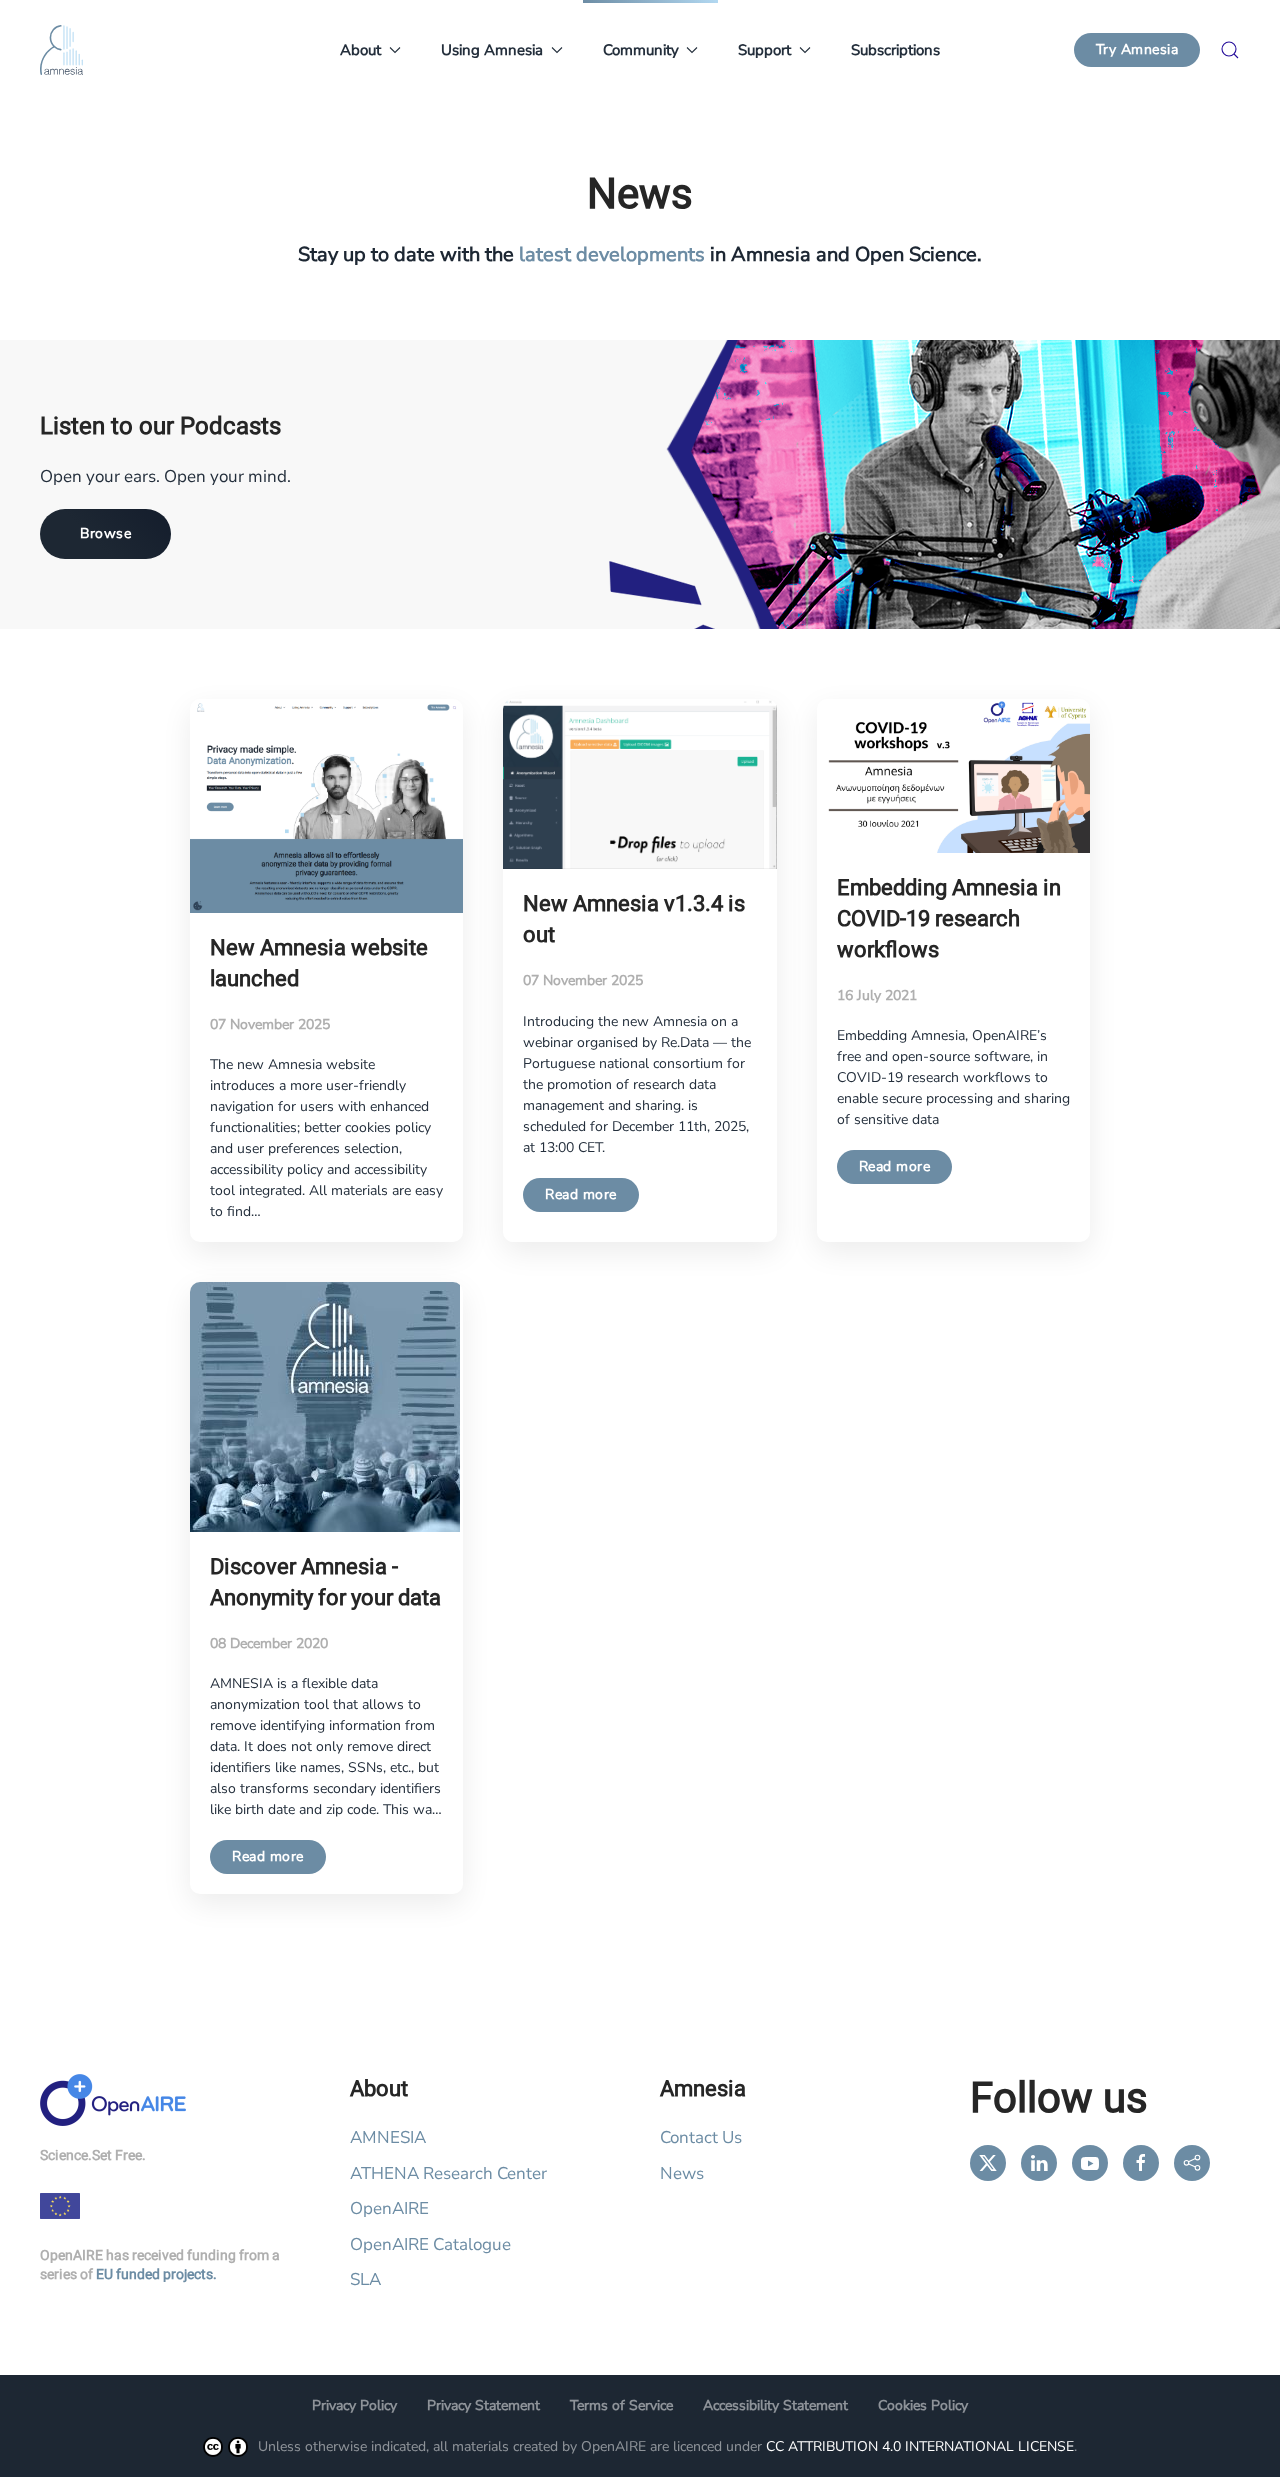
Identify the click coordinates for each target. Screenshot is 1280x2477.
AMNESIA (388, 2137)
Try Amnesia (1137, 49)
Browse (105, 533)
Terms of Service (621, 2405)
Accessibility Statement (775, 2405)
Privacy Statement (483, 2405)
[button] (1230, 50)
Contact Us (701, 2137)
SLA (365, 2279)
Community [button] (641, 50)
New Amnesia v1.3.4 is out (634, 919)
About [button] (360, 50)
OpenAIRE (389, 2208)
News (682, 2173)
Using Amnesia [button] (492, 50)
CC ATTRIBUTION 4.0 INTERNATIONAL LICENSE (920, 2446)
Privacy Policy (354, 2405)
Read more (581, 1194)
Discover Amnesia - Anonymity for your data (325, 1582)
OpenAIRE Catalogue (430, 2244)
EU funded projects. (156, 2274)
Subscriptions (895, 50)
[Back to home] (61, 50)
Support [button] (764, 50)
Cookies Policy (923, 2405)
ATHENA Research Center (448, 2173)
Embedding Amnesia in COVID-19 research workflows (949, 919)
